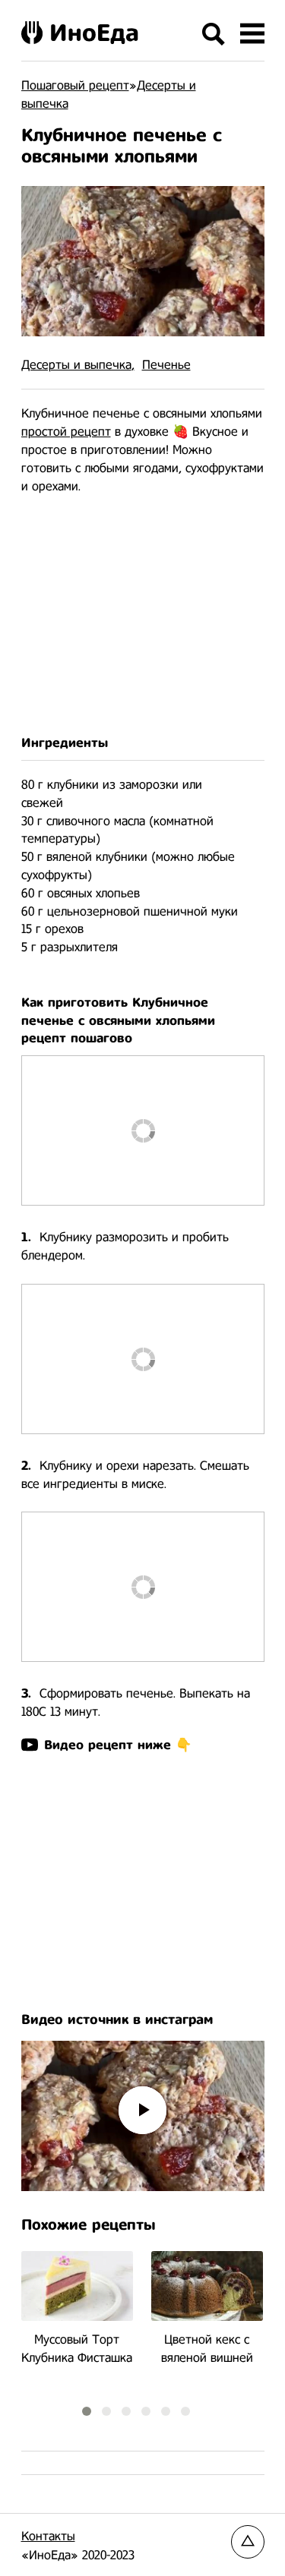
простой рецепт (66, 432)
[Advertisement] (143, 615)
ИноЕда (94, 33)
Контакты (48, 2536)
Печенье (166, 365)
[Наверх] (248, 2542)
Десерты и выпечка (76, 365)
